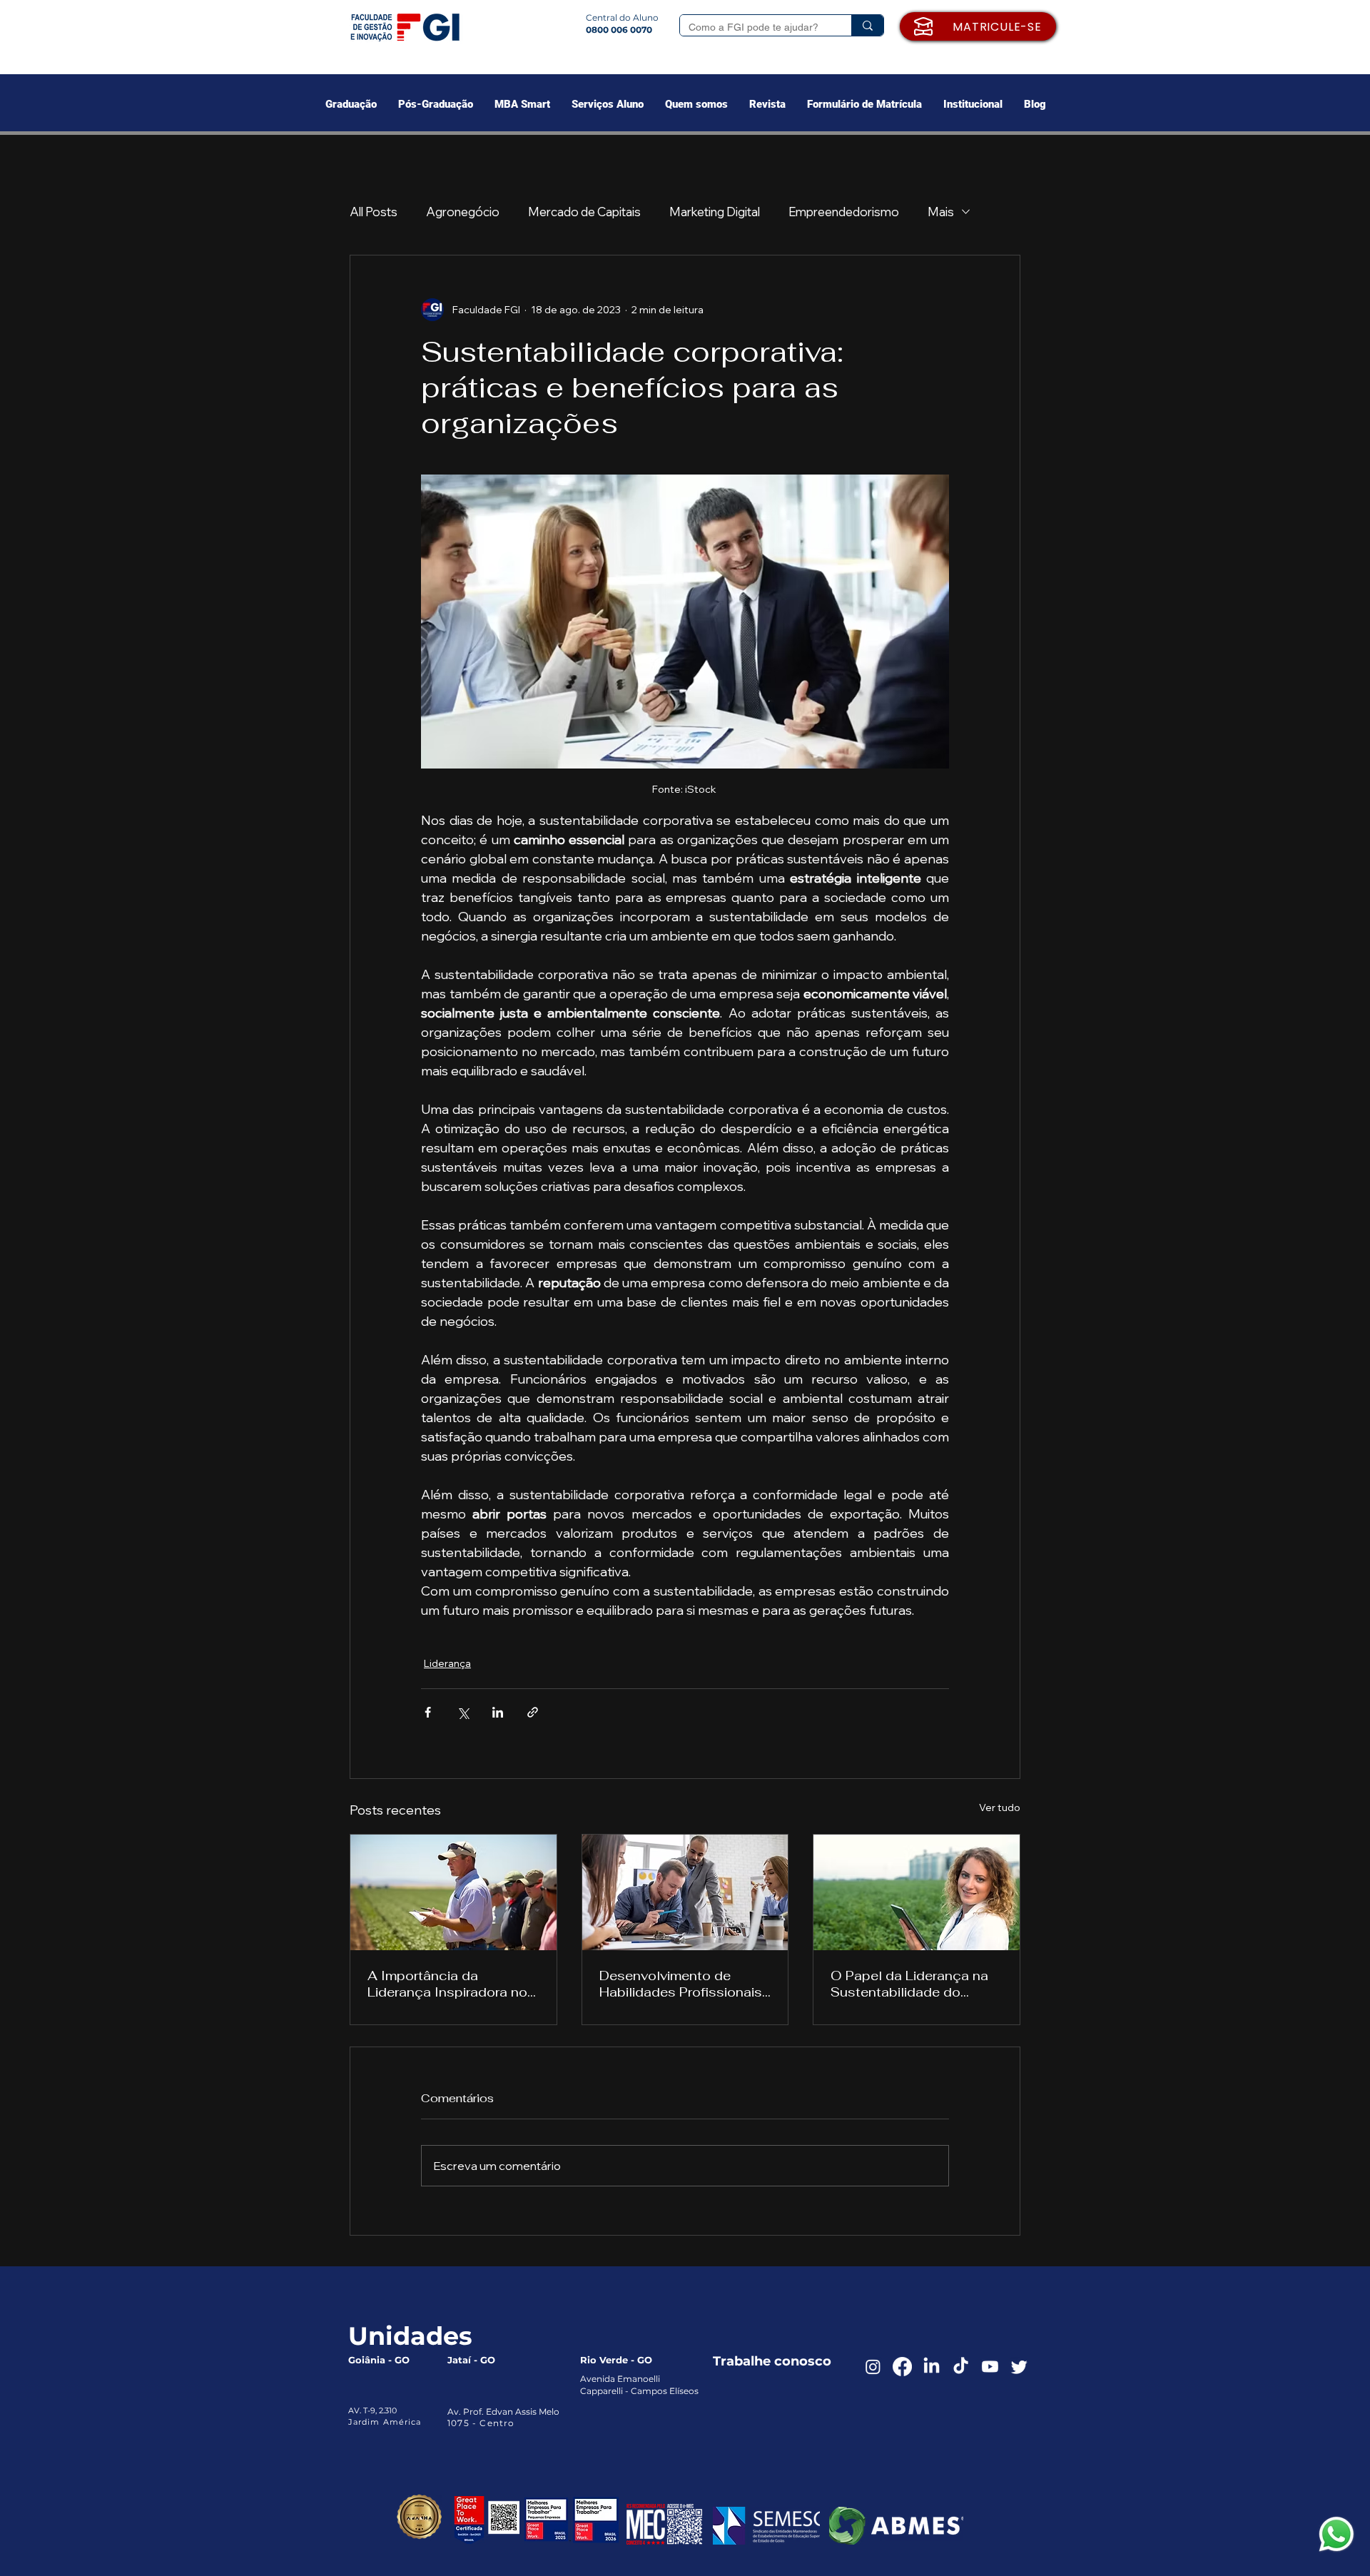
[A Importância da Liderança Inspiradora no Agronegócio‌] (453, 1892)
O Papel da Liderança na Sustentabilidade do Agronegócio (909, 1984)
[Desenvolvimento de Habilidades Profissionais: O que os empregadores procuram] (685, 1892)
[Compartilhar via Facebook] (428, 1712)
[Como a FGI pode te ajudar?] (867, 25)
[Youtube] (990, 2367)
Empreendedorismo (844, 212)
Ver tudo (1000, 1807)
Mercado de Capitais (584, 212)
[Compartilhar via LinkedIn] (498, 1712)
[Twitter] (1019, 2367)
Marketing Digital (715, 212)
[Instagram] (873, 2367)
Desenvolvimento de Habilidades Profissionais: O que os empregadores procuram (682, 1984)
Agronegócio (463, 212)
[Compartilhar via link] (533, 1712)
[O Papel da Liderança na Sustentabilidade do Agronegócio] (917, 1892)
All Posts (374, 212)
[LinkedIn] (932, 2367)
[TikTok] (961, 2367)
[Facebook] (902, 2367)
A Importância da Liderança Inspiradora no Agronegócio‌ (447, 1984)
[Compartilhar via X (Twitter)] (463, 1712)
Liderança (447, 1663)
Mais (941, 212)
